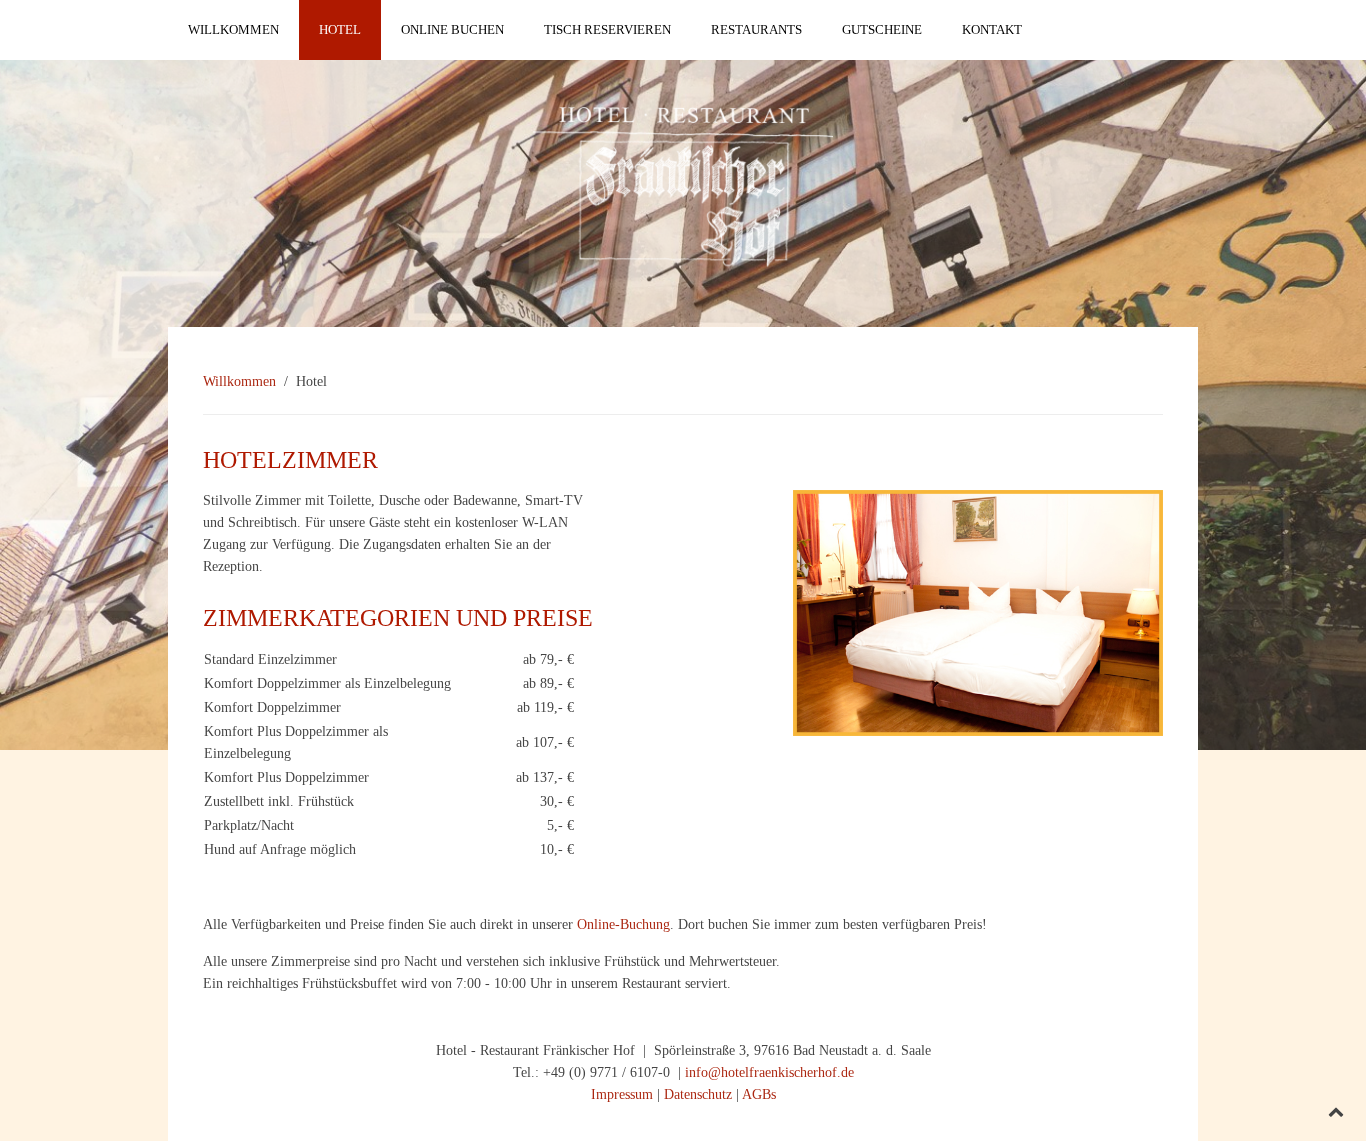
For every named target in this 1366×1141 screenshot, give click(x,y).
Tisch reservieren (607, 29)
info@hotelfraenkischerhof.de (769, 1072)
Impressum (622, 1094)
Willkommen (233, 29)
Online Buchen (452, 29)
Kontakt (992, 29)
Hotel (340, 29)
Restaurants (756, 29)
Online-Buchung (621, 924)
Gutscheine (882, 29)
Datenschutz (698, 1094)
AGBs (759, 1094)
